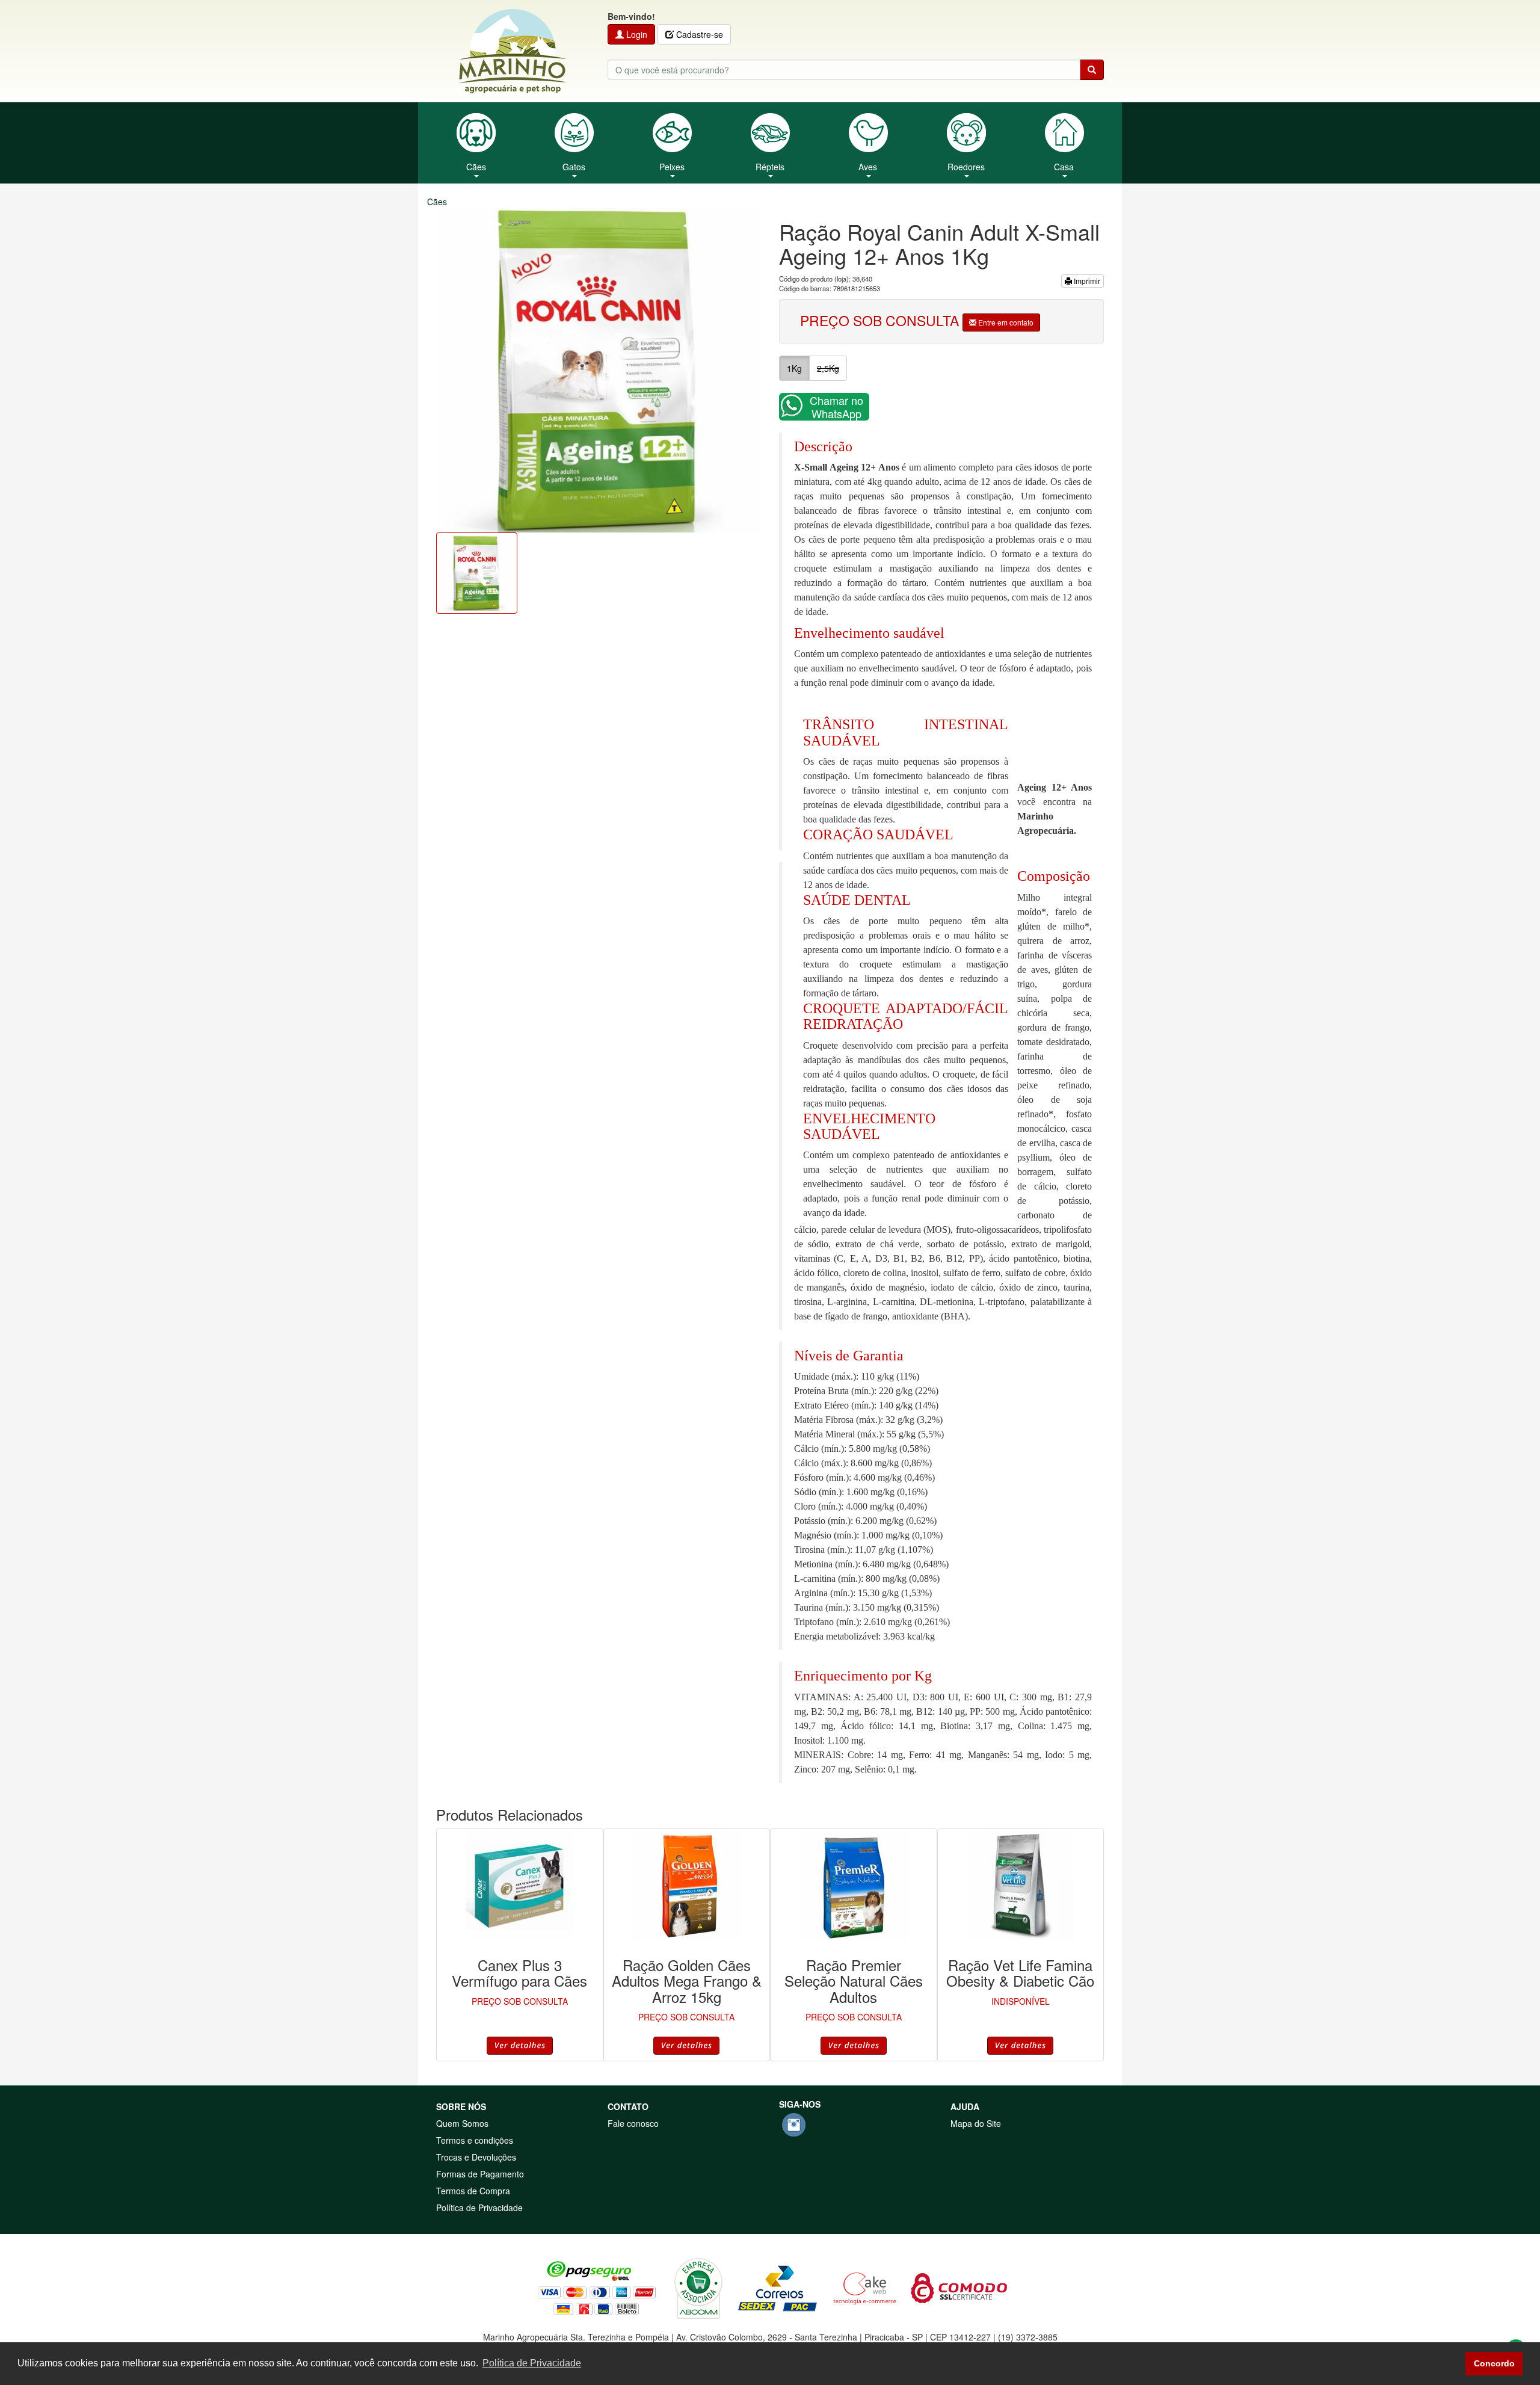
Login (636, 34)
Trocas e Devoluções (476, 2157)
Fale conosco (633, 2123)
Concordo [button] (1494, 2363)
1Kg (794, 368)
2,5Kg (828, 368)
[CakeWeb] (865, 2287)
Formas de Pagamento (480, 2174)
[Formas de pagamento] (597, 2287)
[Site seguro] (959, 2287)
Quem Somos (462, 2123)
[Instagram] (794, 2125)
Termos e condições (475, 2140)
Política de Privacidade (479, 2208)
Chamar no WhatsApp (836, 407)
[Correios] (778, 2287)
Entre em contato (1005, 322)
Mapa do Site (976, 2123)
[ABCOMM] (698, 2287)
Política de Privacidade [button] (532, 2363)
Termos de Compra (473, 2191)
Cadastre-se (698, 34)
